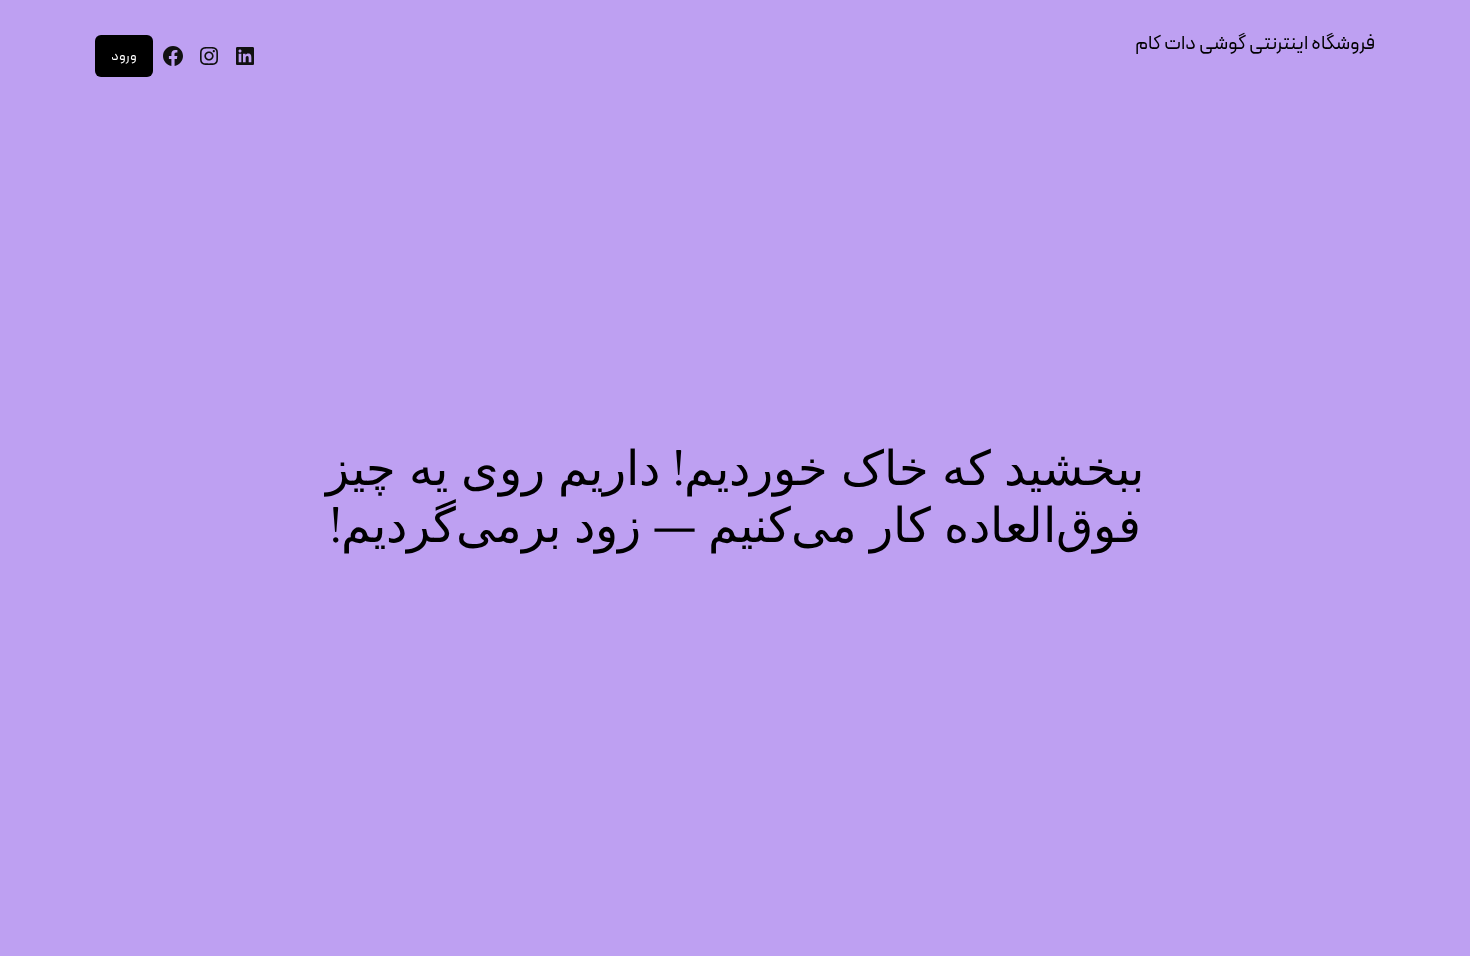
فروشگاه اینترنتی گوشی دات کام (1255, 44)
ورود (124, 56)
